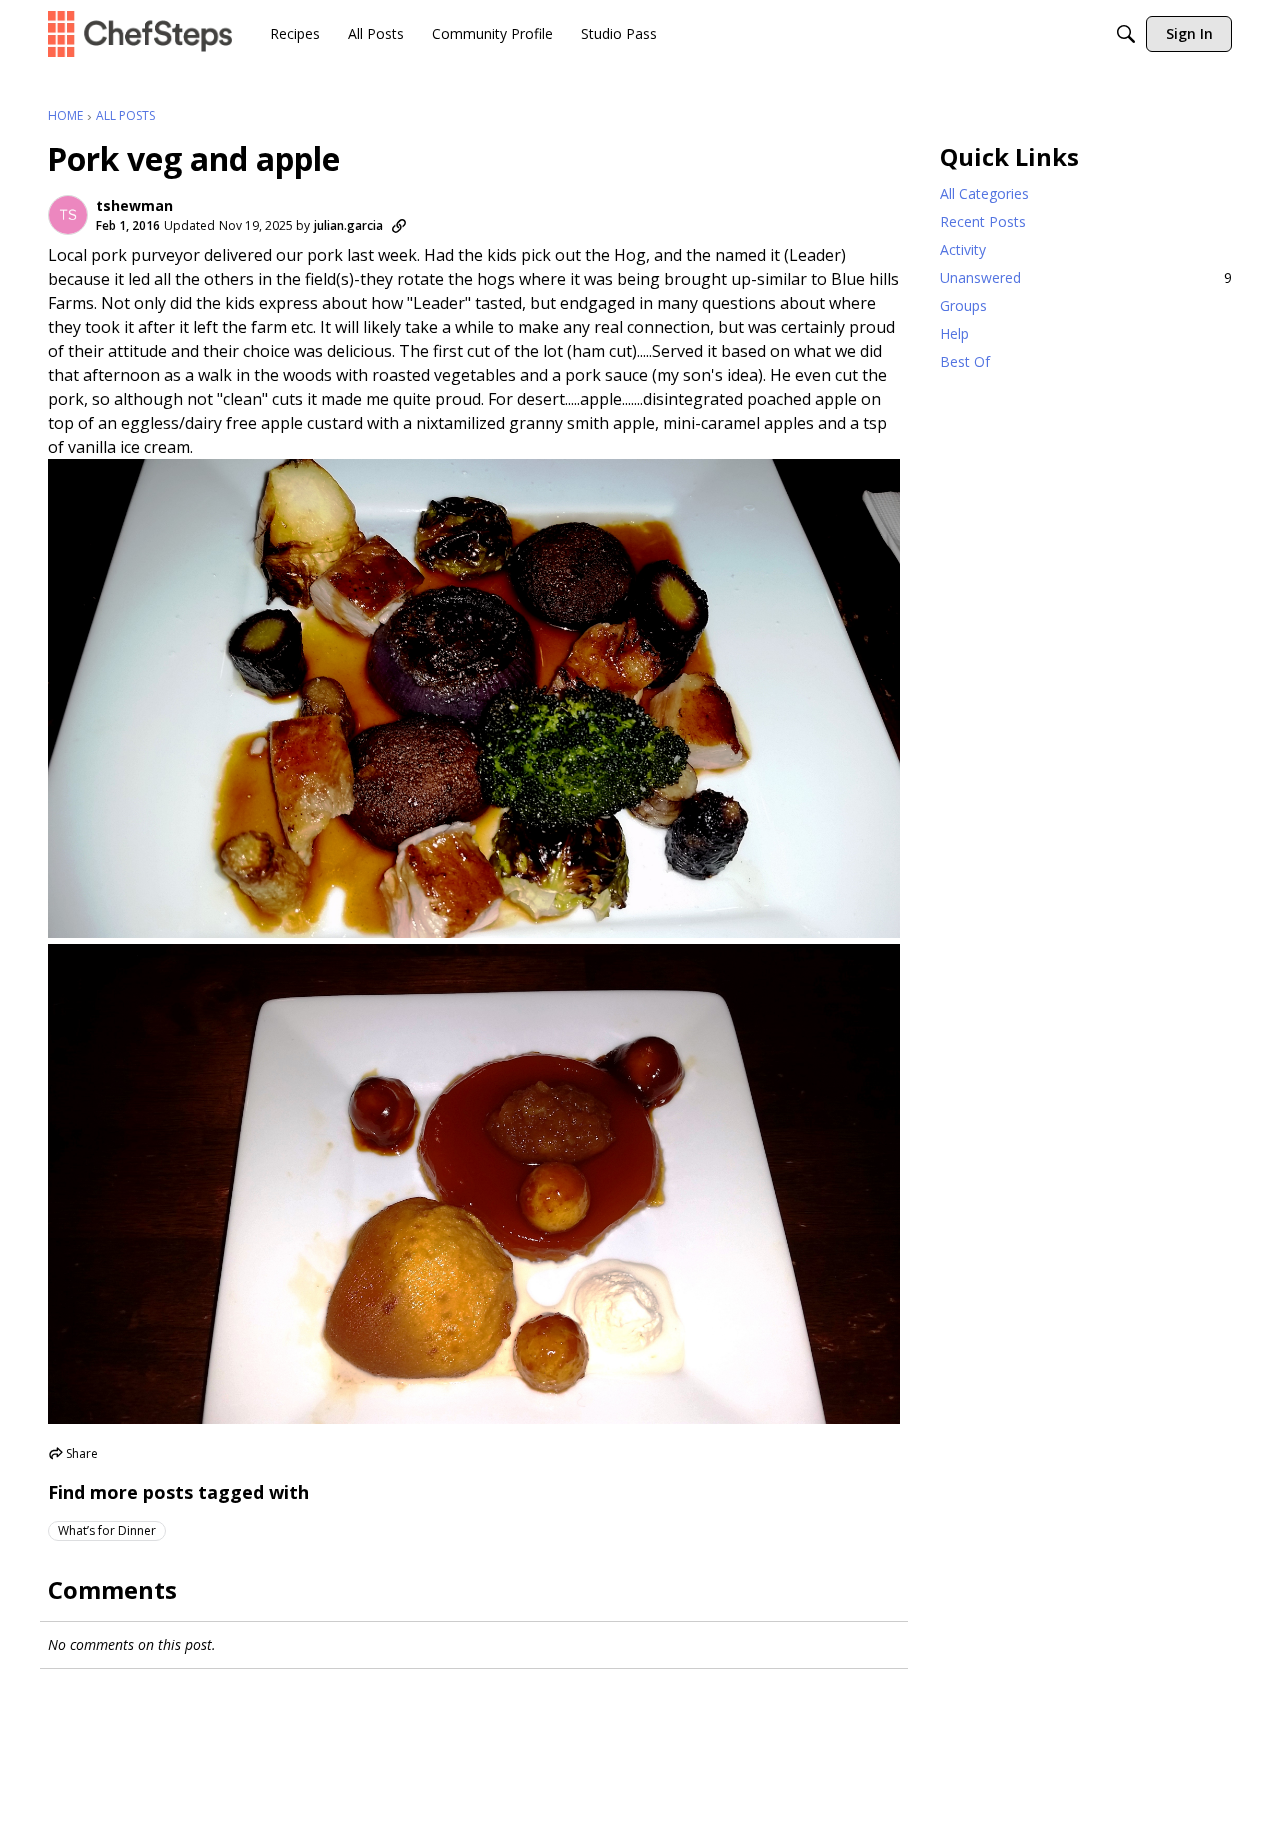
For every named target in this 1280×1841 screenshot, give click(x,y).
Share (73, 1455)
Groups (963, 305)
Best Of (965, 361)
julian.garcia (348, 225)
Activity (963, 249)
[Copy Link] (399, 226)
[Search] (1126, 34)
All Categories (984, 193)
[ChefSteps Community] (140, 33)
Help (954, 333)
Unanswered (1086, 277)
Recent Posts (983, 221)
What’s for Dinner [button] (107, 1530)
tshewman (134, 206)
